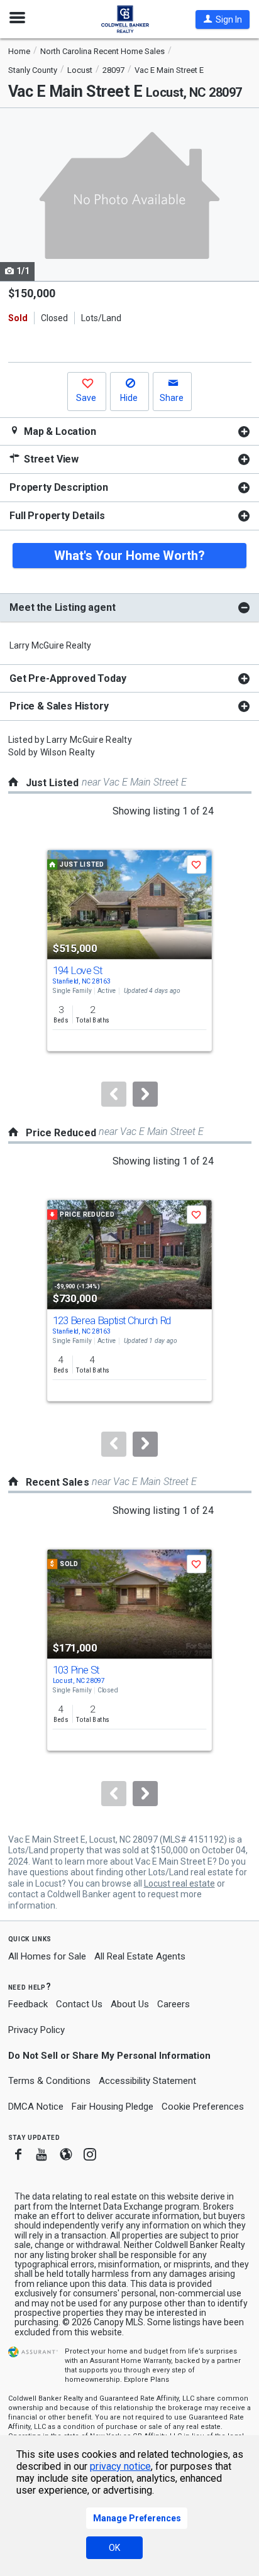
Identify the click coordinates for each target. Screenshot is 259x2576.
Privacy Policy (36, 2030)
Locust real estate (179, 1883)
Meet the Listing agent (62, 607)
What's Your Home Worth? (129, 556)
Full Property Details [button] (57, 516)
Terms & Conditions (49, 2081)
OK (114, 2548)
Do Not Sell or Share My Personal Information (109, 2056)
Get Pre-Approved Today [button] (68, 678)
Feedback (28, 2004)
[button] (223, 19)
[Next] (145, 1094)
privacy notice (120, 2466)
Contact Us (79, 2004)
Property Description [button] (59, 487)
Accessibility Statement (147, 2081)
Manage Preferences (137, 2518)
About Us (130, 2004)
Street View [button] (50, 459)
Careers (174, 2004)
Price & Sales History (59, 706)
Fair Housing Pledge (113, 2107)
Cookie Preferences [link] (203, 2107)
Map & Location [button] (59, 431)
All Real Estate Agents (140, 1956)
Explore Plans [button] (146, 2380)
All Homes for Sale (47, 1956)
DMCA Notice (36, 2107)
